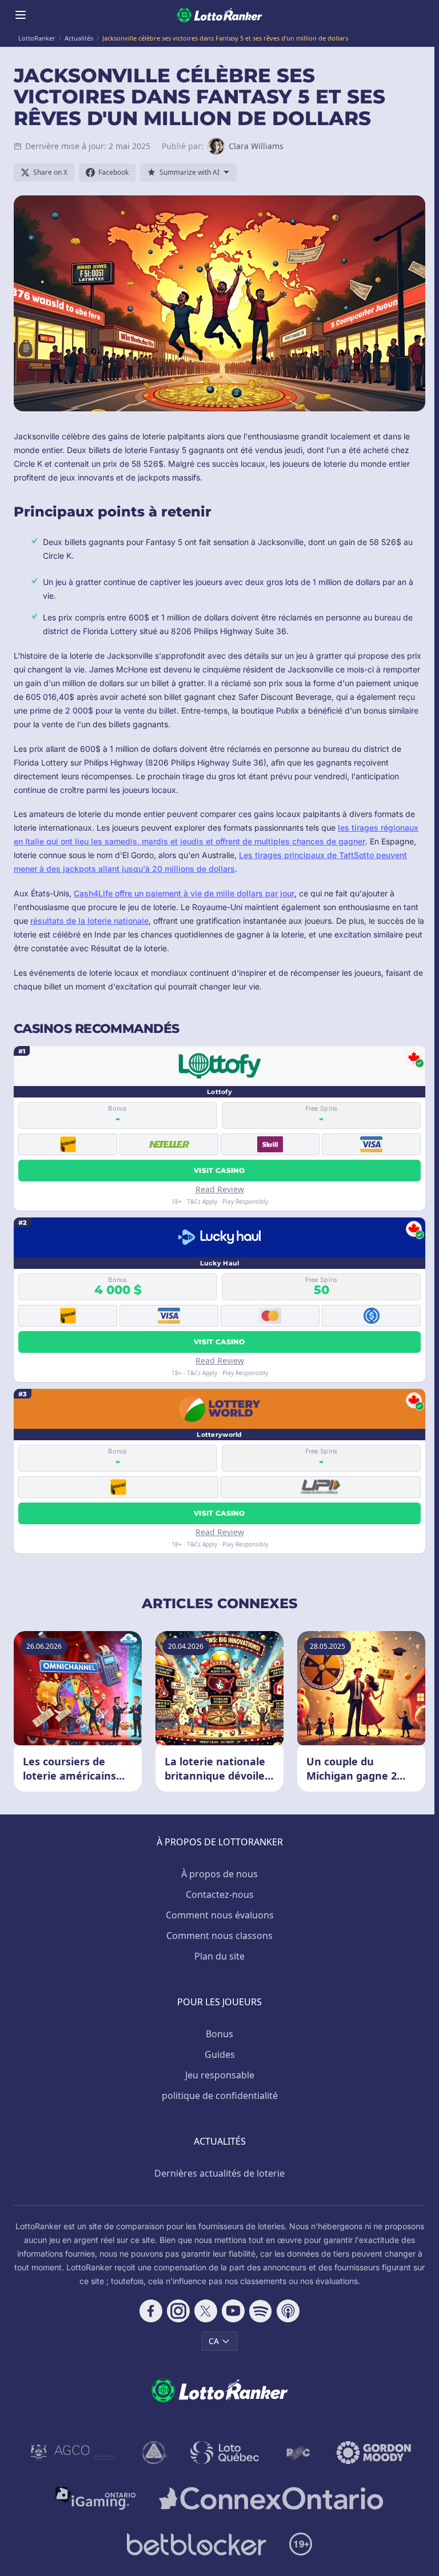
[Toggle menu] (21, 15)
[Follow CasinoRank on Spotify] (261, 2311)
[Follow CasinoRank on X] (206, 2311)
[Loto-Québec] (225, 2453)
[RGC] (298, 2453)
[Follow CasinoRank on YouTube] (233, 2311)
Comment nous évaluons (220, 1915)
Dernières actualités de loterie (219, 2173)
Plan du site (219, 1956)
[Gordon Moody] (374, 2453)
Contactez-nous (220, 1894)
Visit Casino (219, 1170)
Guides (220, 2054)
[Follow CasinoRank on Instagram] (178, 2311)
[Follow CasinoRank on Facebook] (151, 2311)
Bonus (219, 2034)
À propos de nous (219, 1874)
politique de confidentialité (220, 2096)
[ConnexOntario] (271, 2498)
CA (214, 2341)
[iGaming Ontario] (96, 2498)
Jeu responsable (220, 2075)
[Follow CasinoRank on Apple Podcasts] (288, 2311)
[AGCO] (74, 2453)
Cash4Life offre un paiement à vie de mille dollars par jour (184, 893)
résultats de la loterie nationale (89, 921)
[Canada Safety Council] (155, 2453)
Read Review (220, 1189)
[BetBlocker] (196, 2544)
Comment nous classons (219, 1936)
